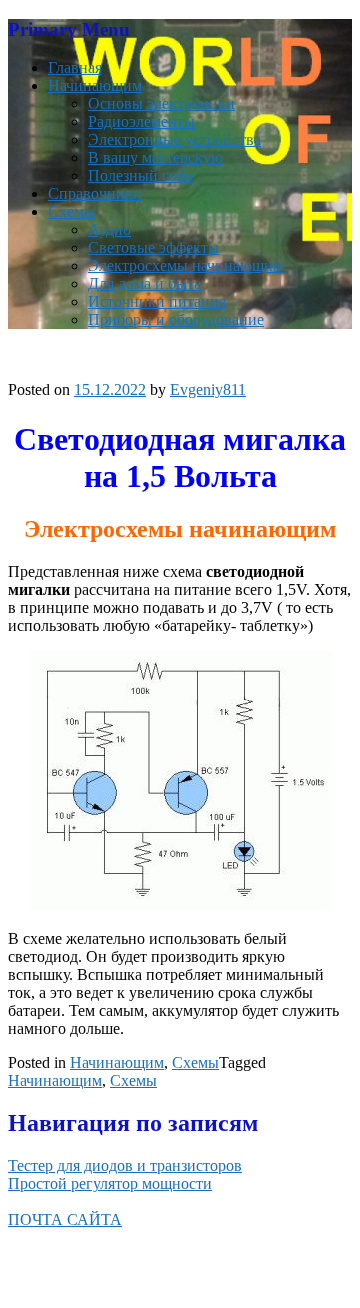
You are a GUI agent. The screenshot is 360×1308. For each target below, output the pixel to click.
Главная (75, 67)
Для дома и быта (144, 283)
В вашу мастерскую (155, 157)
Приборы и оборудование (176, 319)
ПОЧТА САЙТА (65, 1219)
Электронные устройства (174, 139)
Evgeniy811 (208, 389)
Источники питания (157, 301)
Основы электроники (161, 103)
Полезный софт (141, 175)
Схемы (71, 211)
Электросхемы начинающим (185, 265)
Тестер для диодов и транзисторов (125, 1165)
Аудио (109, 229)
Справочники (95, 193)
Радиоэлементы (141, 121)
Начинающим (95, 85)
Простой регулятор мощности (110, 1183)
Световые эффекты (153, 247)
